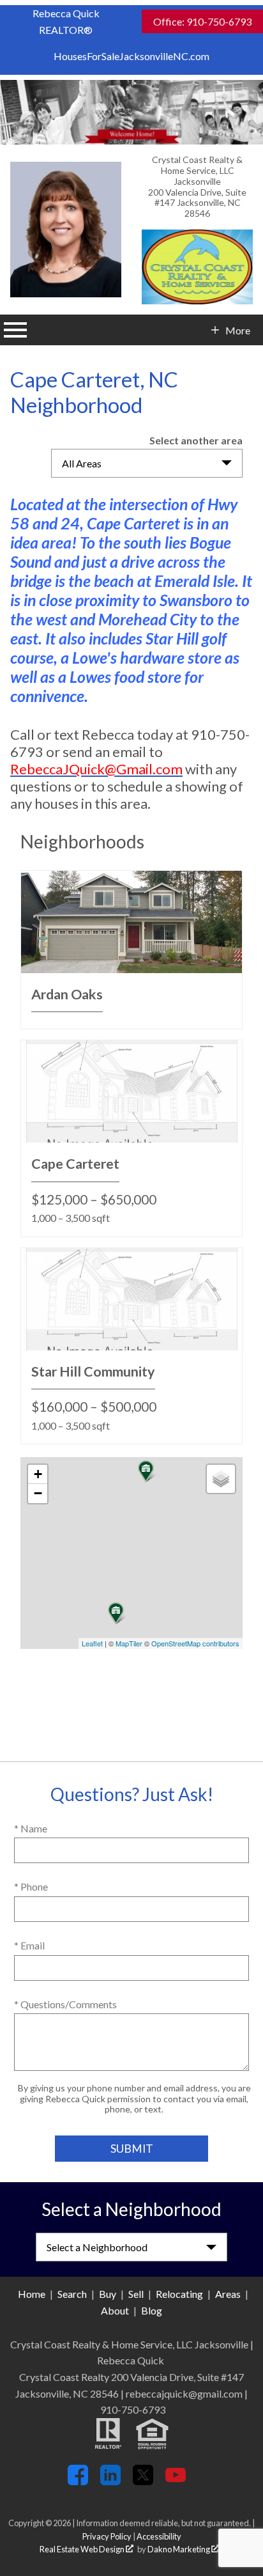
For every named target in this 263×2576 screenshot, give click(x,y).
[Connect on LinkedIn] (110, 2481)
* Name (31, 1828)
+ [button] (38, 1474)
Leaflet (92, 1643)
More (237, 331)
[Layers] (221, 1479)
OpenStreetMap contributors (195, 1643)
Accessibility (159, 2536)
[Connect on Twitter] (143, 2481)
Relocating (179, 2294)
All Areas (82, 463)
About (115, 2310)
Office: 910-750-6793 (202, 21)
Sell (136, 2294)
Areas (228, 2294)
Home (32, 2294)
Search (72, 2294)
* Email (29, 1945)
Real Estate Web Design (83, 2549)
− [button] (38, 1493)
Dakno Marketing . (184, 2549)
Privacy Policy (107, 2536)
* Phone (31, 1886)
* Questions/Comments (65, 2004)
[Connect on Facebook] (78, 2481)
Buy (108, 2294)
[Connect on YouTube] (176, 2481)
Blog (152, 2310)
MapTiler (129, 1643)
